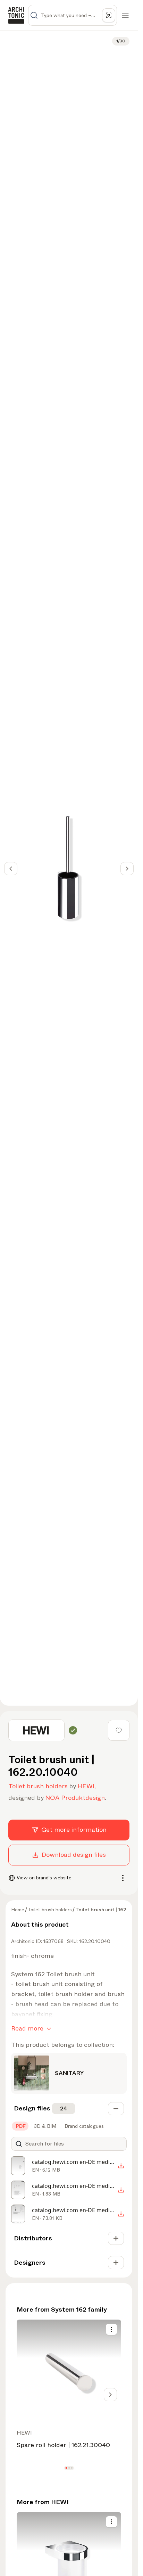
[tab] (20, 2126)
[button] (66, 2468)
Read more (27, 2028)
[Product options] (111, 2329)
